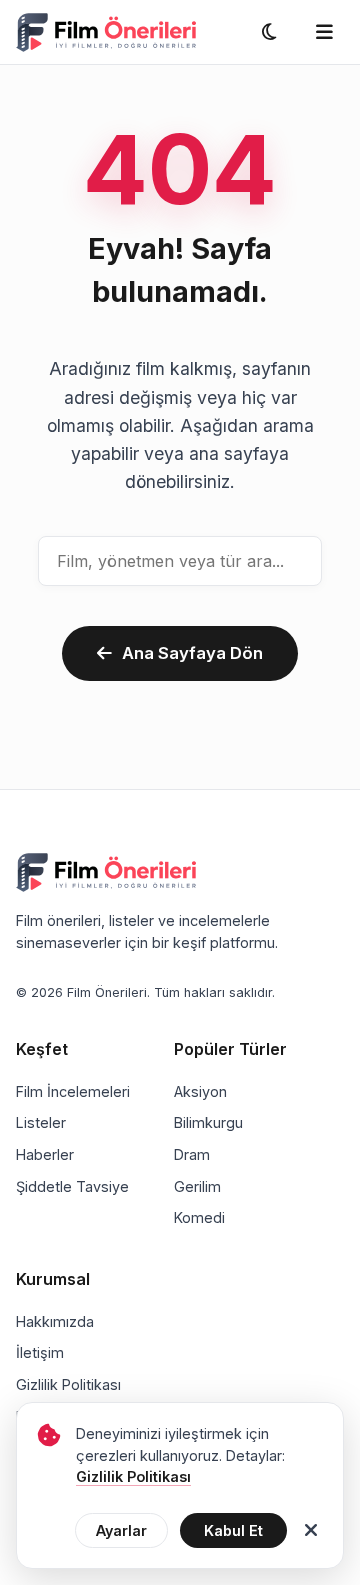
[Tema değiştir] (269, 32)
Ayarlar (121, 1530)
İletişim (40, 1352)
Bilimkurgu (208, 1122)
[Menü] (324, 32)
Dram (192, 1154)
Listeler (41, 1122)
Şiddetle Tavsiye (72, 1186)
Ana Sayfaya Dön (192, 653)
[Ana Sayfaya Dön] (106, 32)
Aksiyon (200, 1091)
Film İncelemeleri (73, 1091)
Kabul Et (233, 1530)
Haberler (45, 1154)
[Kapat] (311, 1531)
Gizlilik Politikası (68, 1384)
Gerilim (197, 1186)
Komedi (199, 1217)
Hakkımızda (55, 1321)
